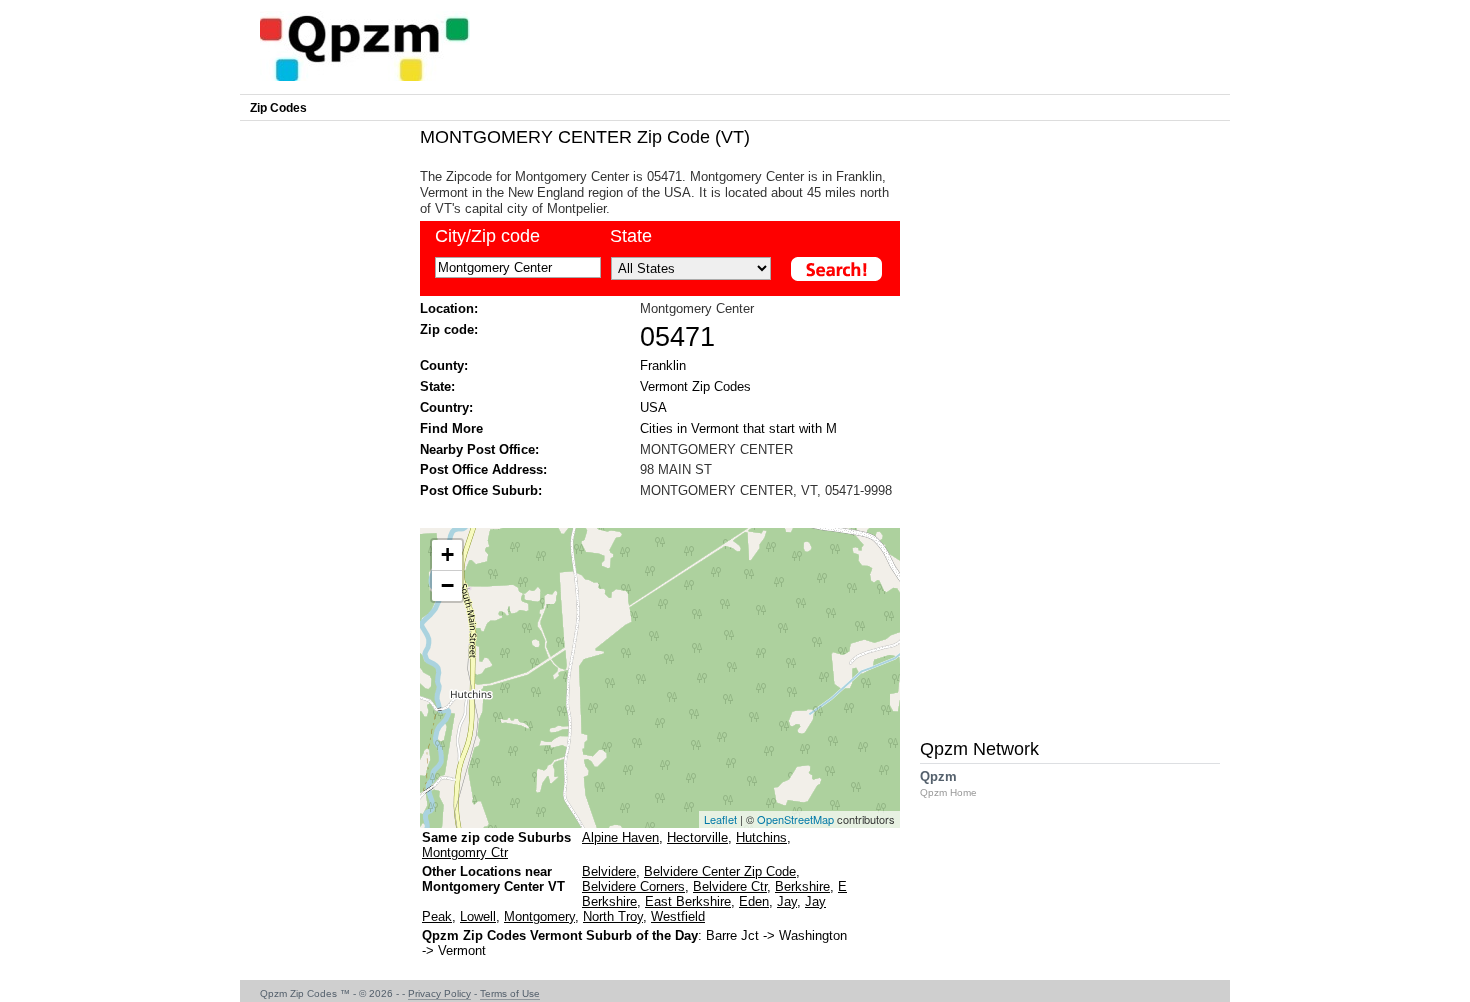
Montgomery (539, 916)
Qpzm (948, 783)
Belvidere (609, 871)
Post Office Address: (483, 469)
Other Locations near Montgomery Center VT (493, 879)
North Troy (613, 916)
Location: (449, 308)
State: (437, 386)
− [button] (447, 585)
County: (444, 365)
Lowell (478, 916)
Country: (446, 407)
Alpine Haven (620, 837)
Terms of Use (510, 993)
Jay (787, 901)
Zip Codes (278, 108)
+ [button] (447, 554)
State (631, 236)
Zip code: (449, 329)
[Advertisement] (650, 511)
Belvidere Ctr (730, 886)
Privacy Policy (439, 993)
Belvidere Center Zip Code (720, 871)
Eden (754, 901)
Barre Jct (732, 935)
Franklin (663, 365)
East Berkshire (688, 901)
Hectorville (697, 837)
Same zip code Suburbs (496, 837)
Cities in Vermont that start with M (738, 428)
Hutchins (761, 837)
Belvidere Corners (633, 886)
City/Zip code (487, 236)
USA (653, 407)
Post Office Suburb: (481, 490)
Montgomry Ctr (465, 852)
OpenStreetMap (795, 819)
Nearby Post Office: (479, 449)
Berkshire (802, 886)
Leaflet (720, 819)
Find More (451, 428)
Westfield (678, 916)
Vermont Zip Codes (695, 386)
